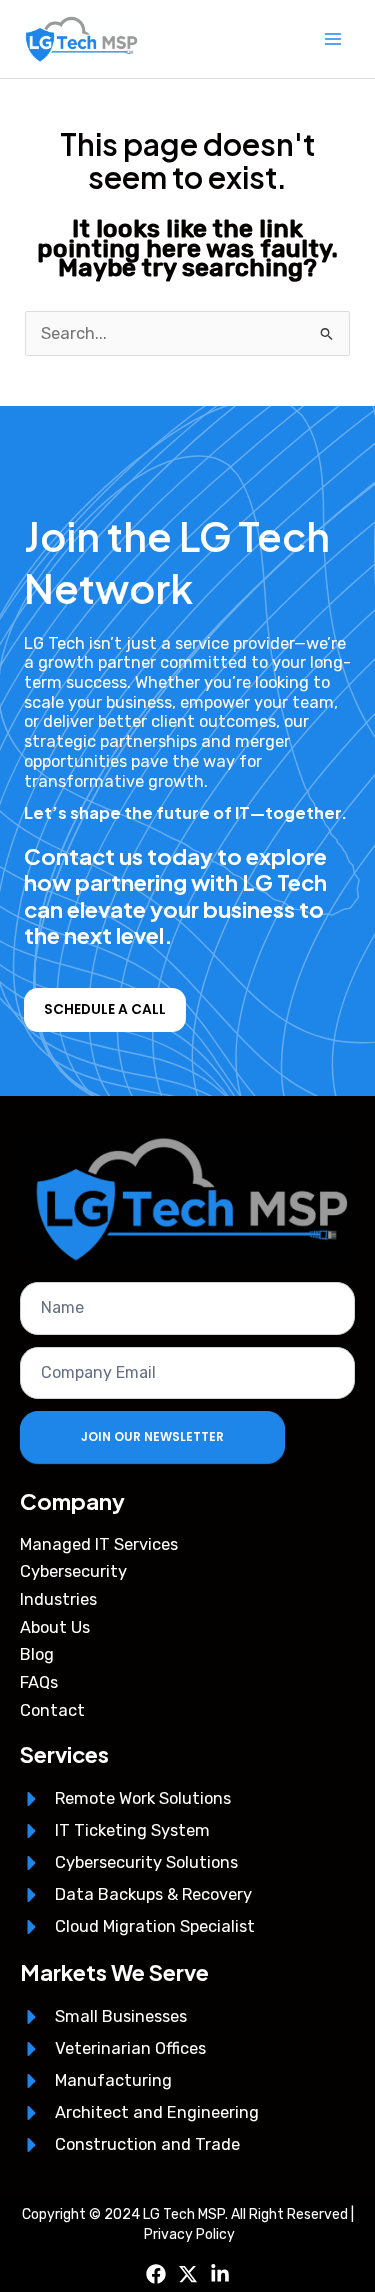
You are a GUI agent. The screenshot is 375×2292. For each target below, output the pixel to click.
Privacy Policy (189, 2234)
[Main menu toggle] (332, 39)
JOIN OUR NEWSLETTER (152, 1436)
